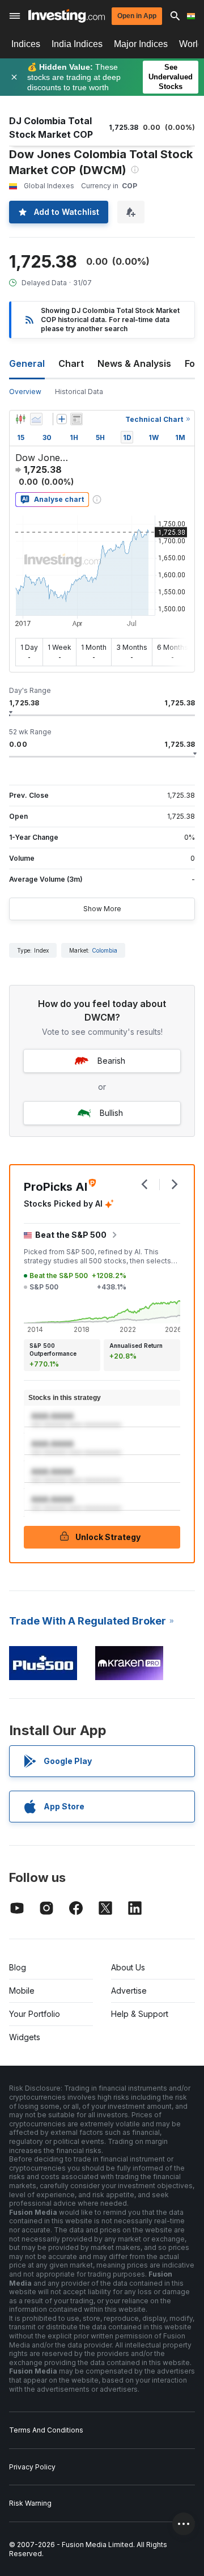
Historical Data (79, 392)
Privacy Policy (32, 2467)
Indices (26, 44)
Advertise (129, 1991)
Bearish (111, 1061)
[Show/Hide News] (76, 419)
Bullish (111, 1113)
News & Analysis (134, 363)
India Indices (77, 44)
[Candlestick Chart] (20, 419)
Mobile (22, 1991)
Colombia (105, 950)
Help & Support (140, 2014)
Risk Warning (30, 2503)
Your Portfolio (35, 2014)
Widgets (25, 2037)
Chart (71, 363)
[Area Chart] (36, 419)
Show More (102, 909)
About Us (128, 1967)
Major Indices (141, 44)
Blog (18, 1967)
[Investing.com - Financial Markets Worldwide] (67, 16)
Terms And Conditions (46, 2430)
